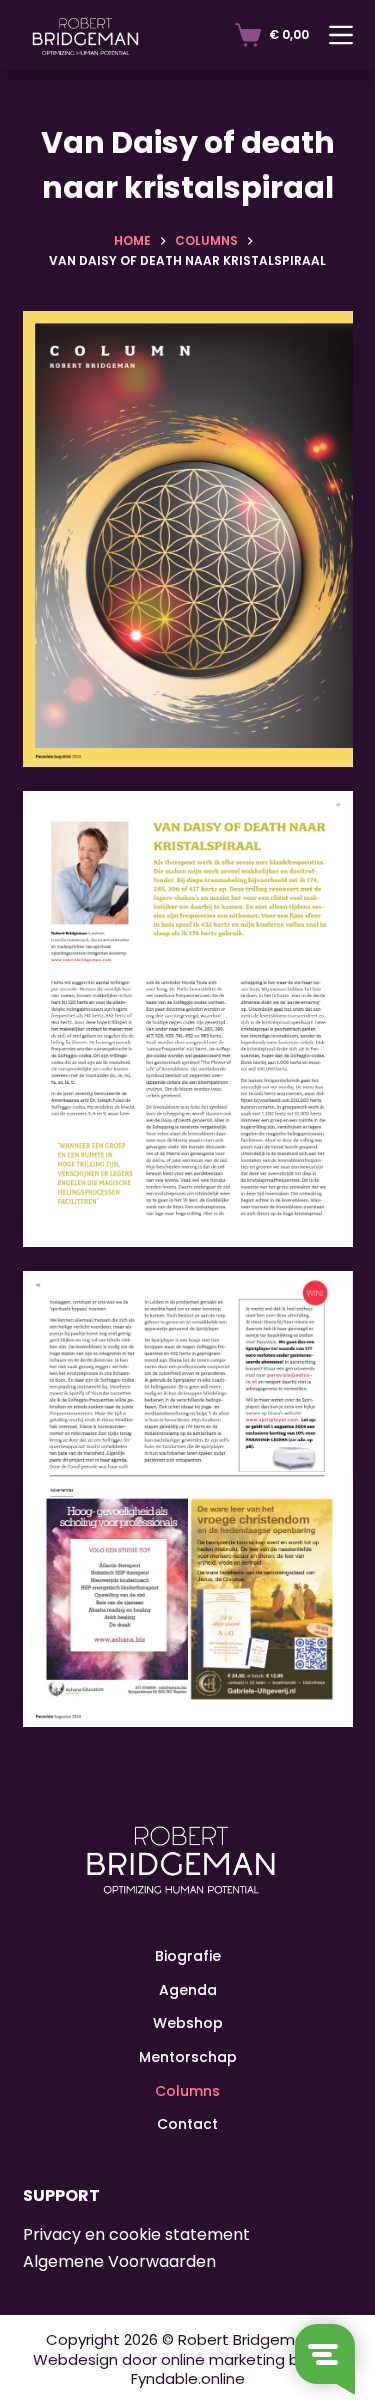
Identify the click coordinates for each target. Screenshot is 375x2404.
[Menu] (341, 35)
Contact (187, 2125)
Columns (187, 2091)
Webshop (188, 2024)
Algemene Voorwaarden (119, 2261)
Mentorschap (188, 2057)
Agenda (188, 1990)
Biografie (188, 1956)
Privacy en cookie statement (136, 2235)
